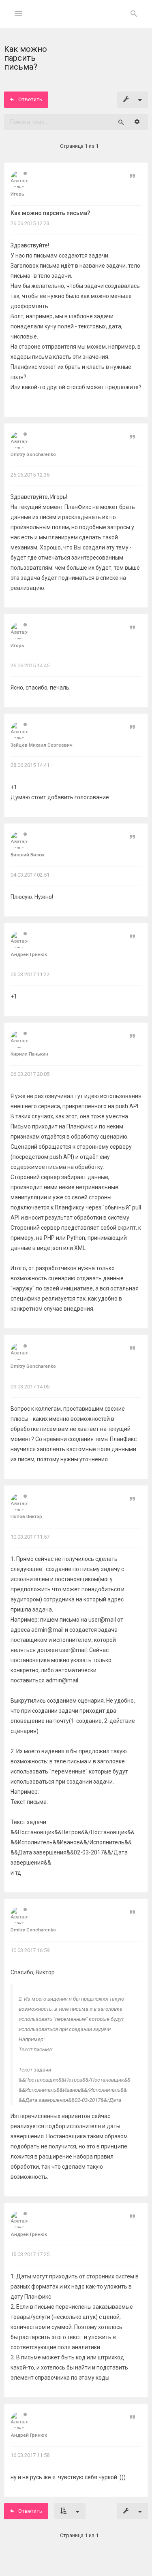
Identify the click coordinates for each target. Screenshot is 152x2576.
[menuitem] (134, 14)
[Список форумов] (76, 20)
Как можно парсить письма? (50, 213)
